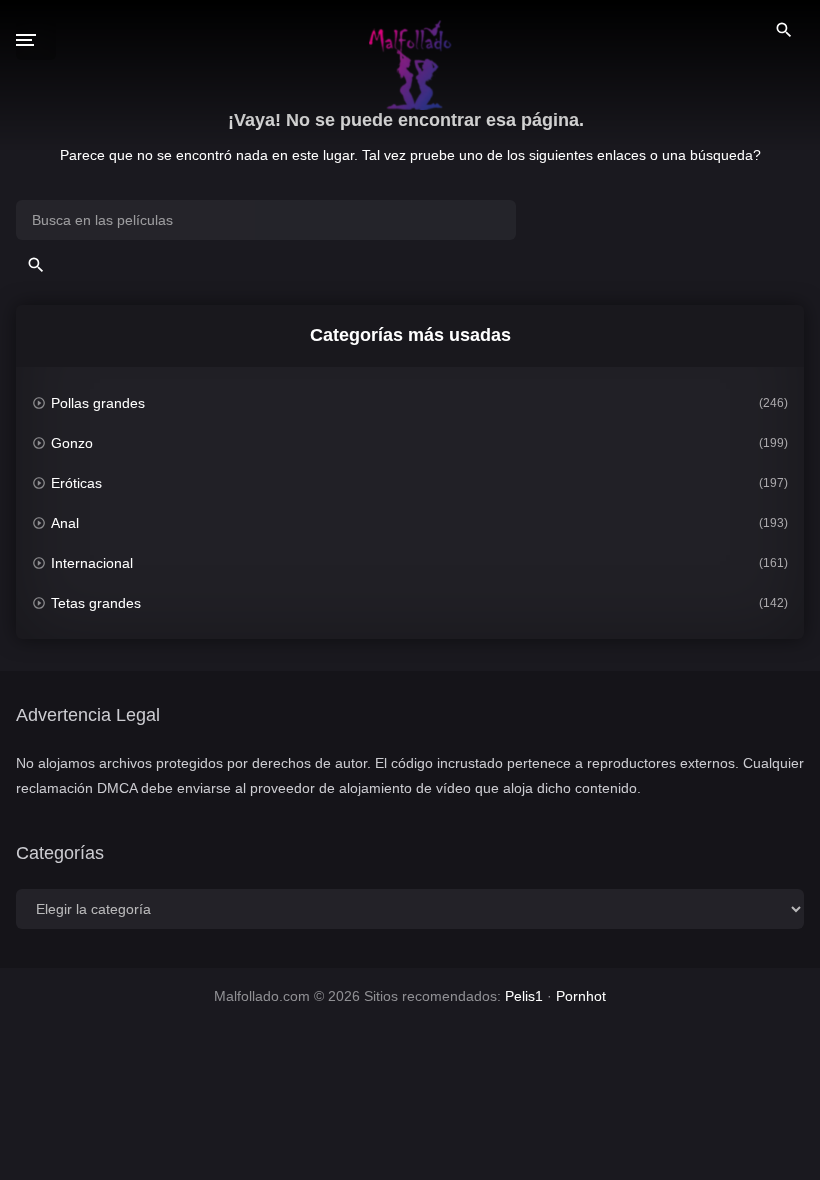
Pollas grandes (98, 403)
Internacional (92, 563)
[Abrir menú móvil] (36, 40)
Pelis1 (524, 996)
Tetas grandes (96, 603)
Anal (65, 523)
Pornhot (581, 996)
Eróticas (76, 483)
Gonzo (72, 443)
